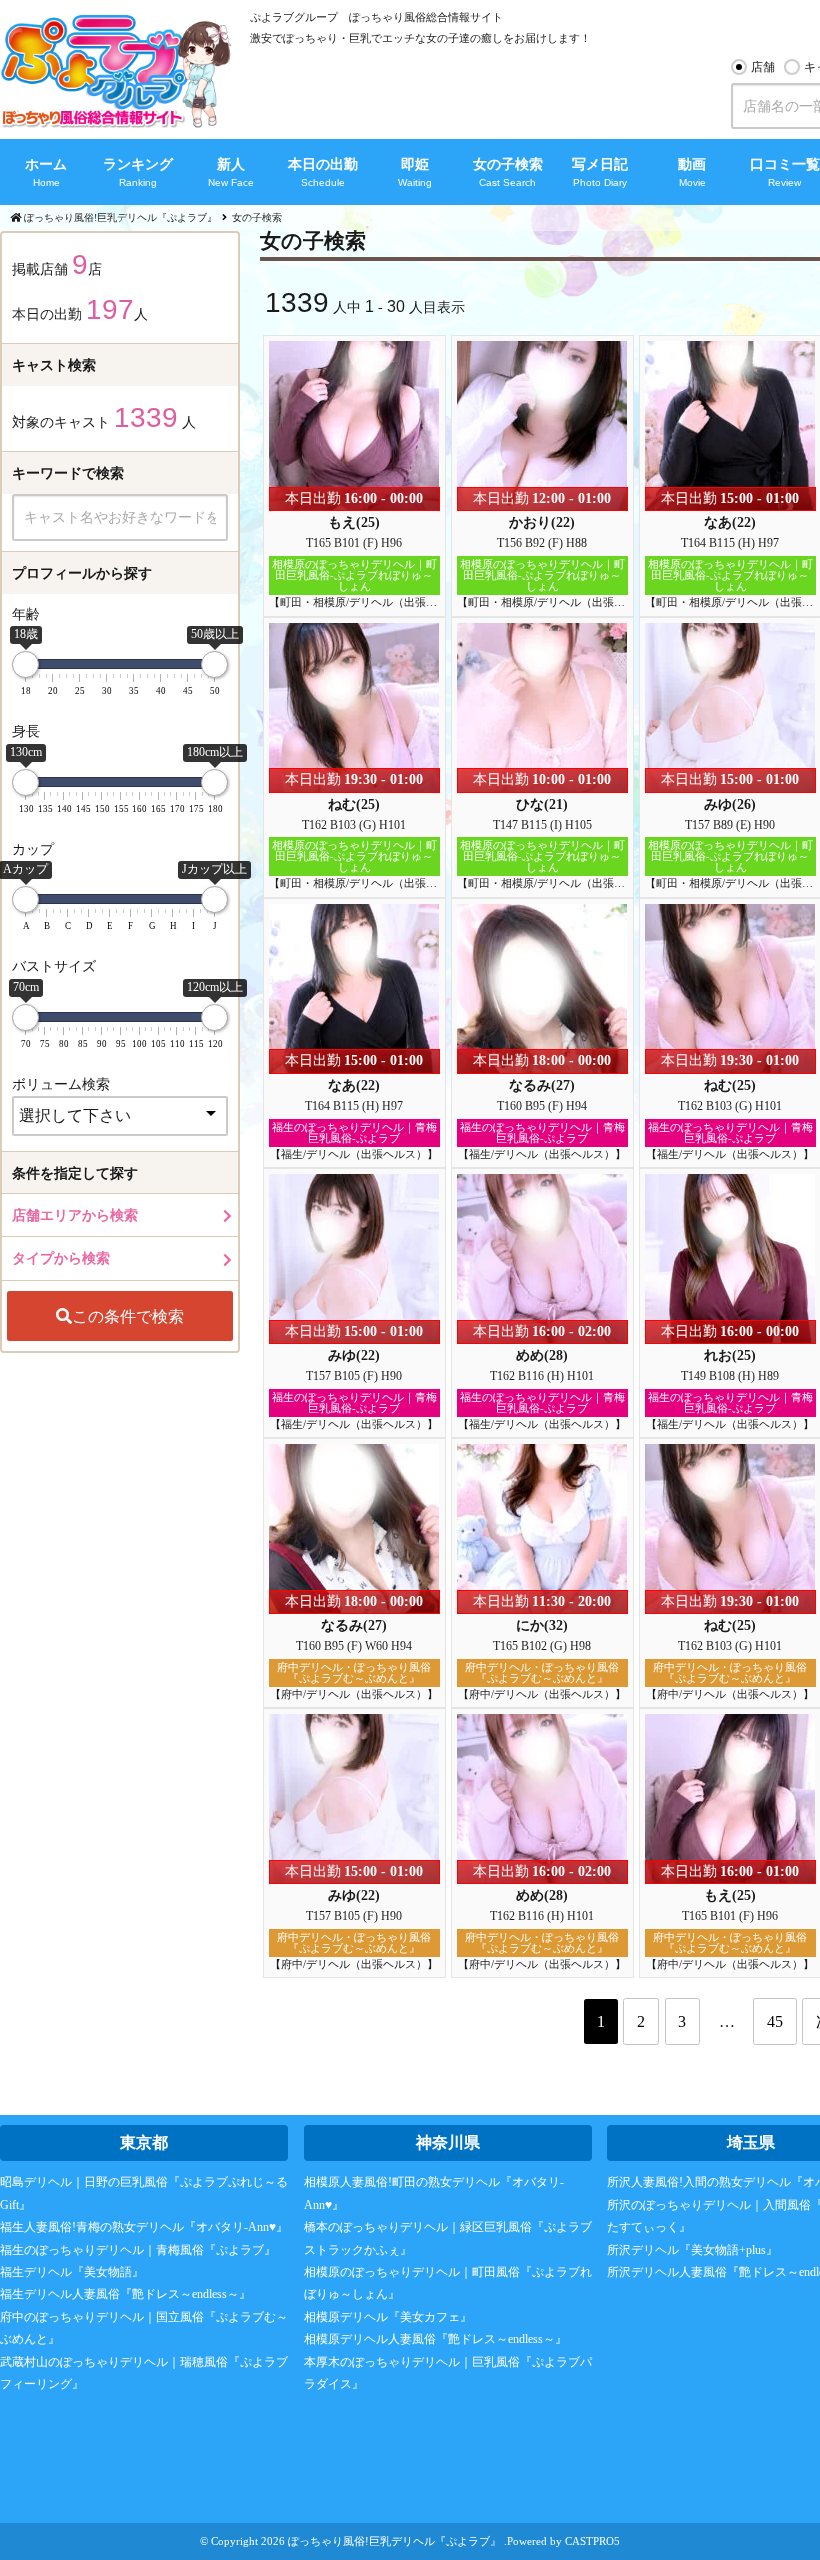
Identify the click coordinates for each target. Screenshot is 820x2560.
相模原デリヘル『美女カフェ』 (388, 2317)
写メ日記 (600, 164)
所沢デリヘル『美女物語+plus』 (692, 2250)
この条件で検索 (128, 1316)
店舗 (763, 67)
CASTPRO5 (592, 2541)
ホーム (46, 164)
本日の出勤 (323, 164)
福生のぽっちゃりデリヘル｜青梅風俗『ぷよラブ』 (138, 2250)
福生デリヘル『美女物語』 (72, 2272)
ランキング (138, 164)
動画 (692, 164)
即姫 (415, 164)
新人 (231, 164)
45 (775, 2021)
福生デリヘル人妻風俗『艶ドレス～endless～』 (125, 2294)
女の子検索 (508, 164)
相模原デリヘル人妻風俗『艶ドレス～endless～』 (435, 2339)
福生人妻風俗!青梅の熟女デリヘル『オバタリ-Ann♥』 (144, 2227)
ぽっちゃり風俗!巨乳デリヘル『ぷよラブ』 (394, 2541)
